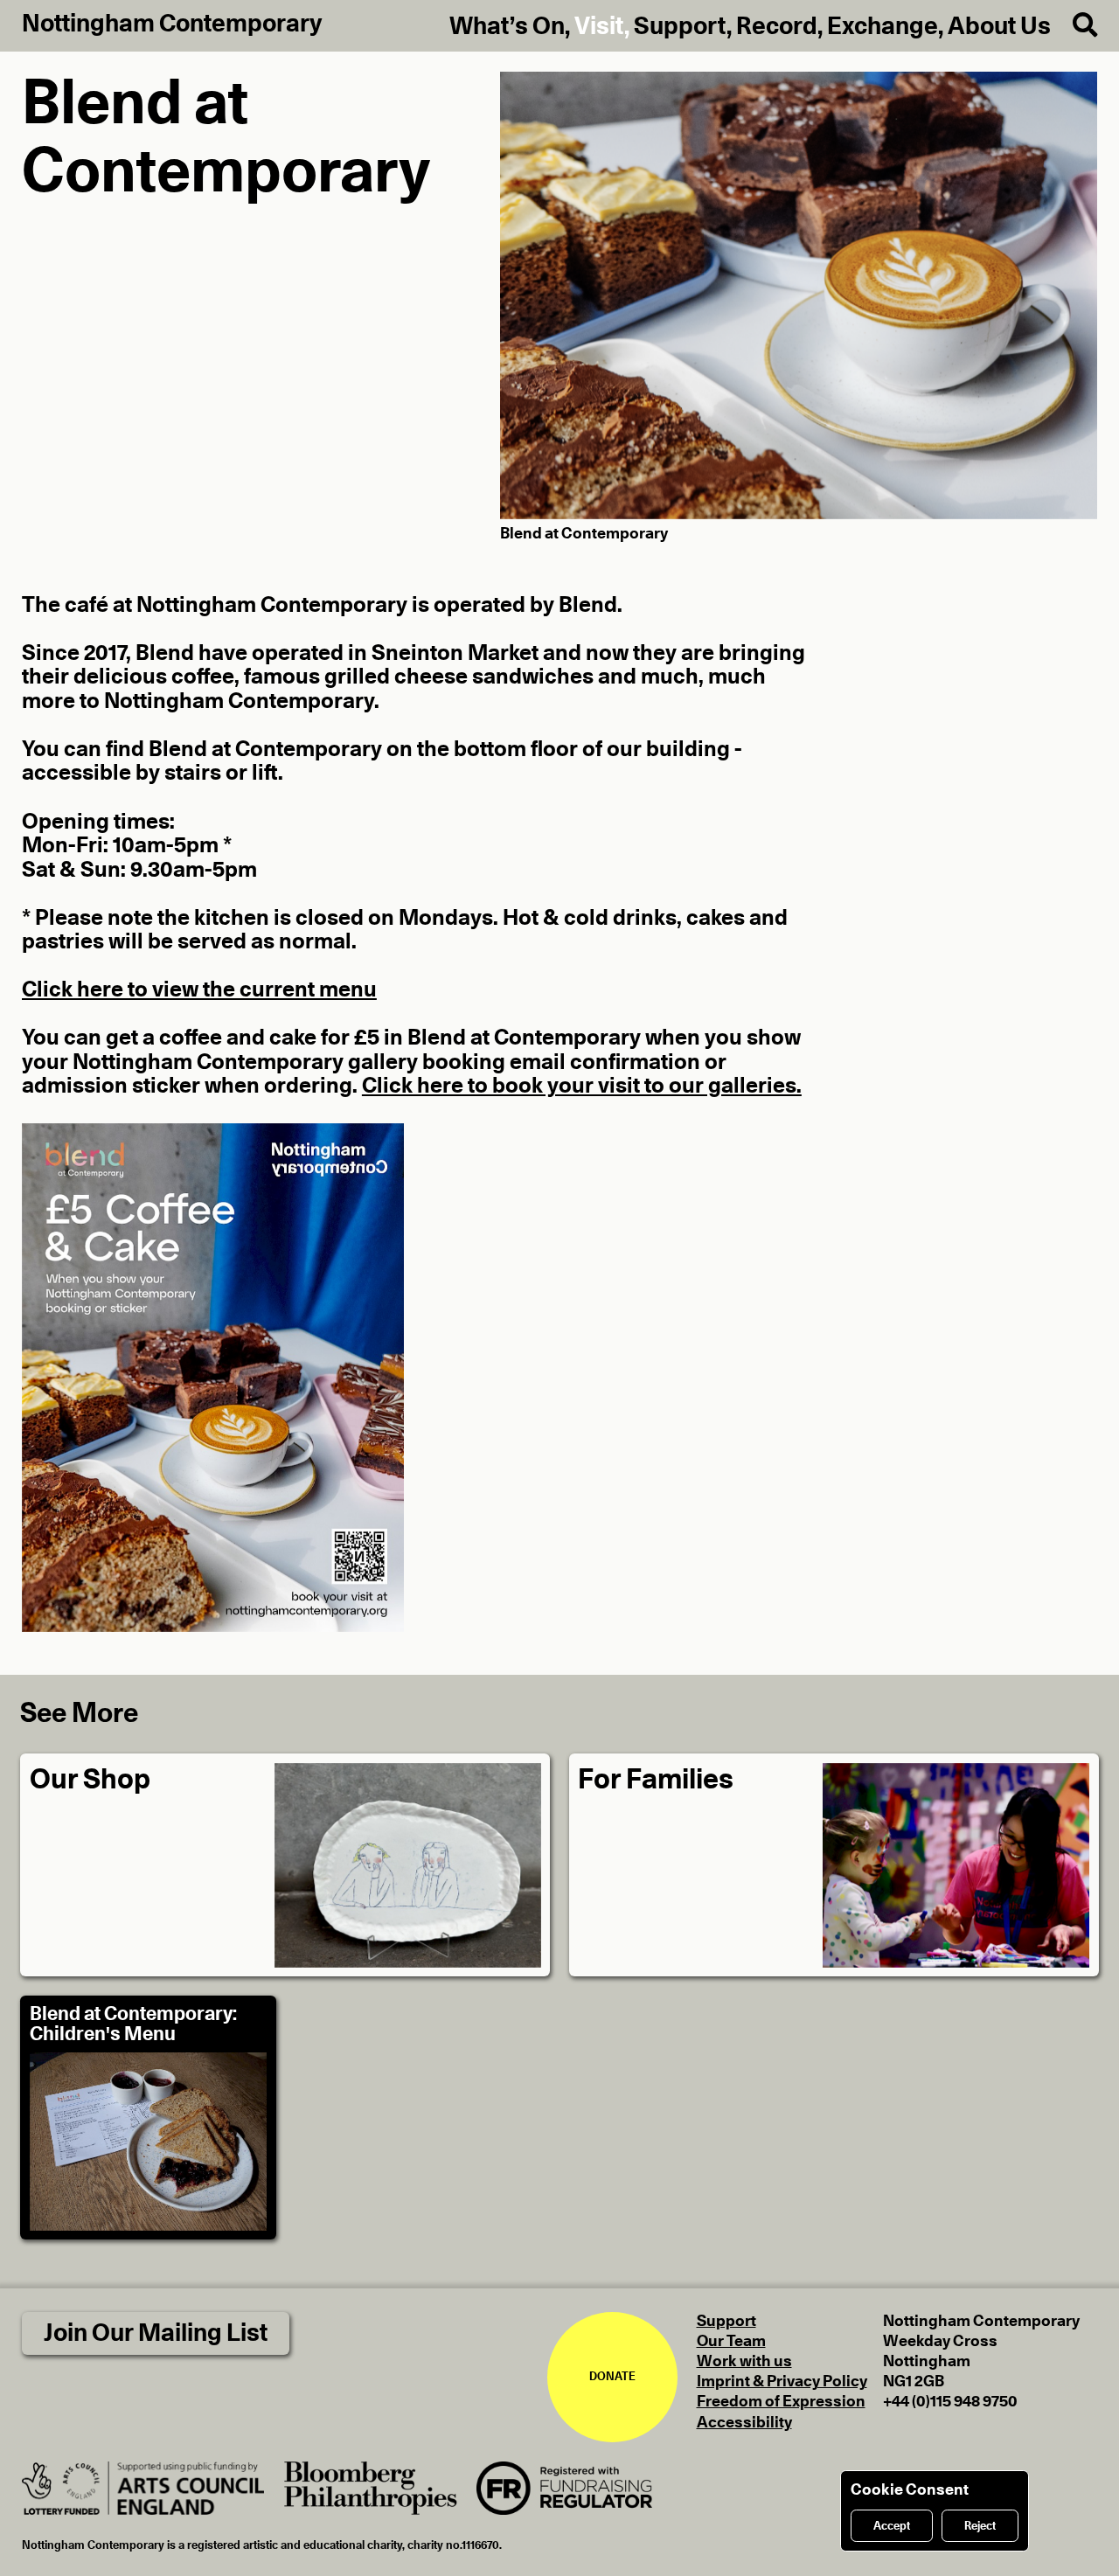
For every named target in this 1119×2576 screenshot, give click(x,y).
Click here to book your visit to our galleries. (582, 1086)
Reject (980, 2526)
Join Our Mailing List (156, 2333)
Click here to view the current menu (199, 990)
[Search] (1074, 26)
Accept (892, 2526)
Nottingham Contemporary (172, 24)
